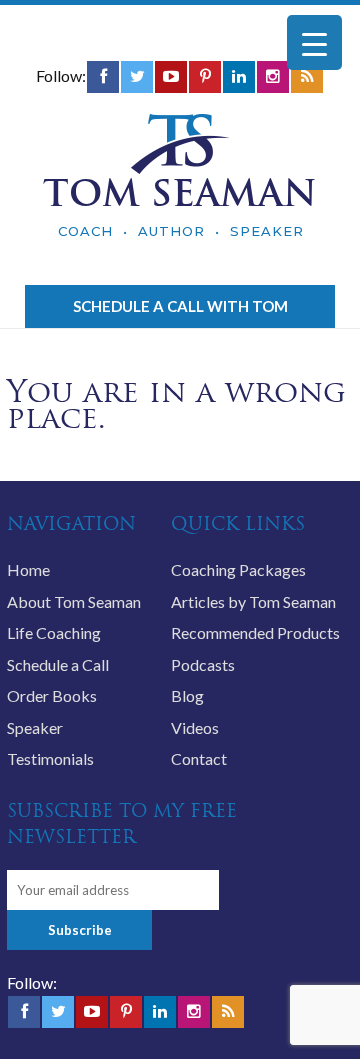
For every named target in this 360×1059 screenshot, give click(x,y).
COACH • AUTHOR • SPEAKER (181, 231)
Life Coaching (54, 632)
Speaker (35, 727)
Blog (187, 695)
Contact (199, 758)
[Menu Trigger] (314, 42)
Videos (195, 727)
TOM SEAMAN (180, 193)
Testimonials (50, 758)
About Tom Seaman (74, 601)
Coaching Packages (238, 569)
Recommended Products (255, 632)
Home (28, 569)
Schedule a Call (58, 664)
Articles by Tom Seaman (253, 601)
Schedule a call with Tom (180, 306)
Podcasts (203, 664)
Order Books (52, 695)
